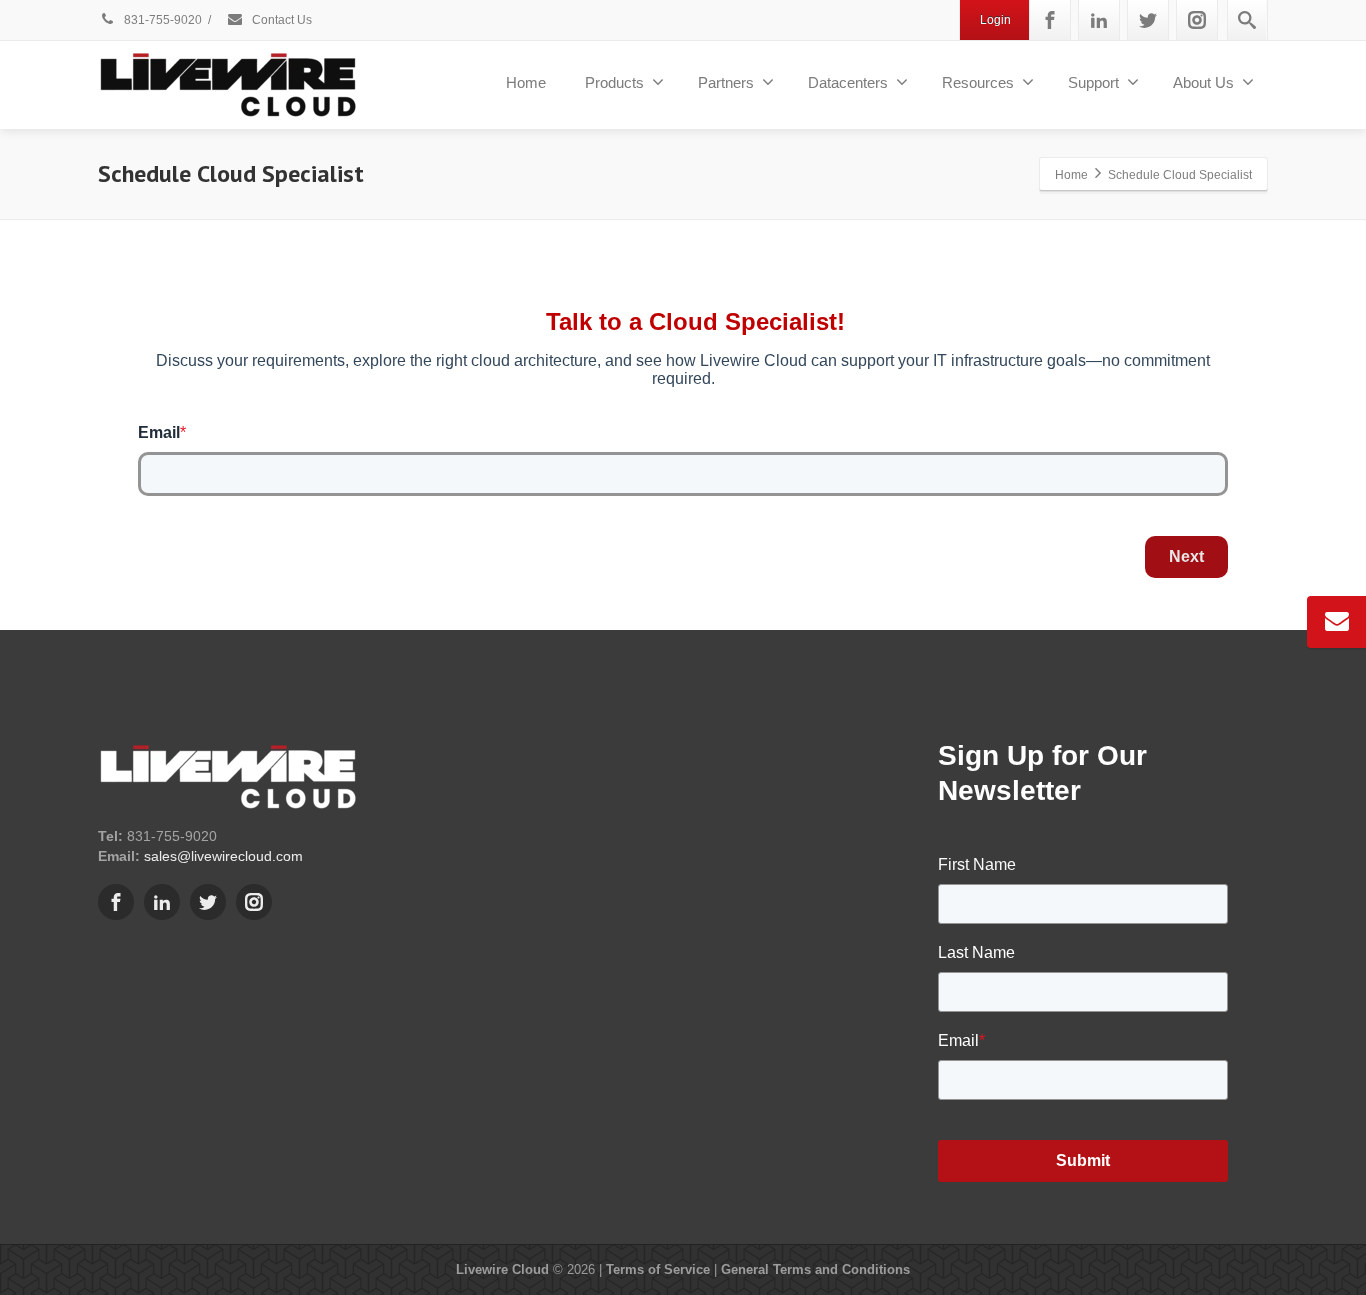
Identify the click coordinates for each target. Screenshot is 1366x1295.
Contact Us (280, 20)
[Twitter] (1148, 20)
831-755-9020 (161, 20)
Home (526, 82)
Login (995, 20)
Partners (726, 82)
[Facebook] (1050, 20)
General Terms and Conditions (815, 1269)
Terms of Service (658, 1269)
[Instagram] (1197, 20)
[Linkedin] (1099, 20)
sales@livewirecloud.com (223, 856)
